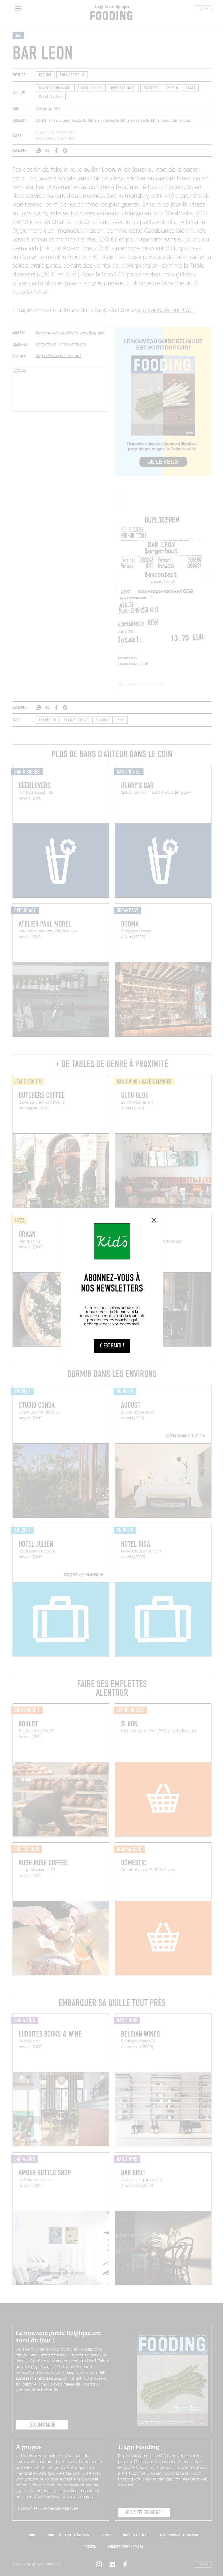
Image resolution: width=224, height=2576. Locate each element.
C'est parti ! (112, 1346)
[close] (154, 1220)
